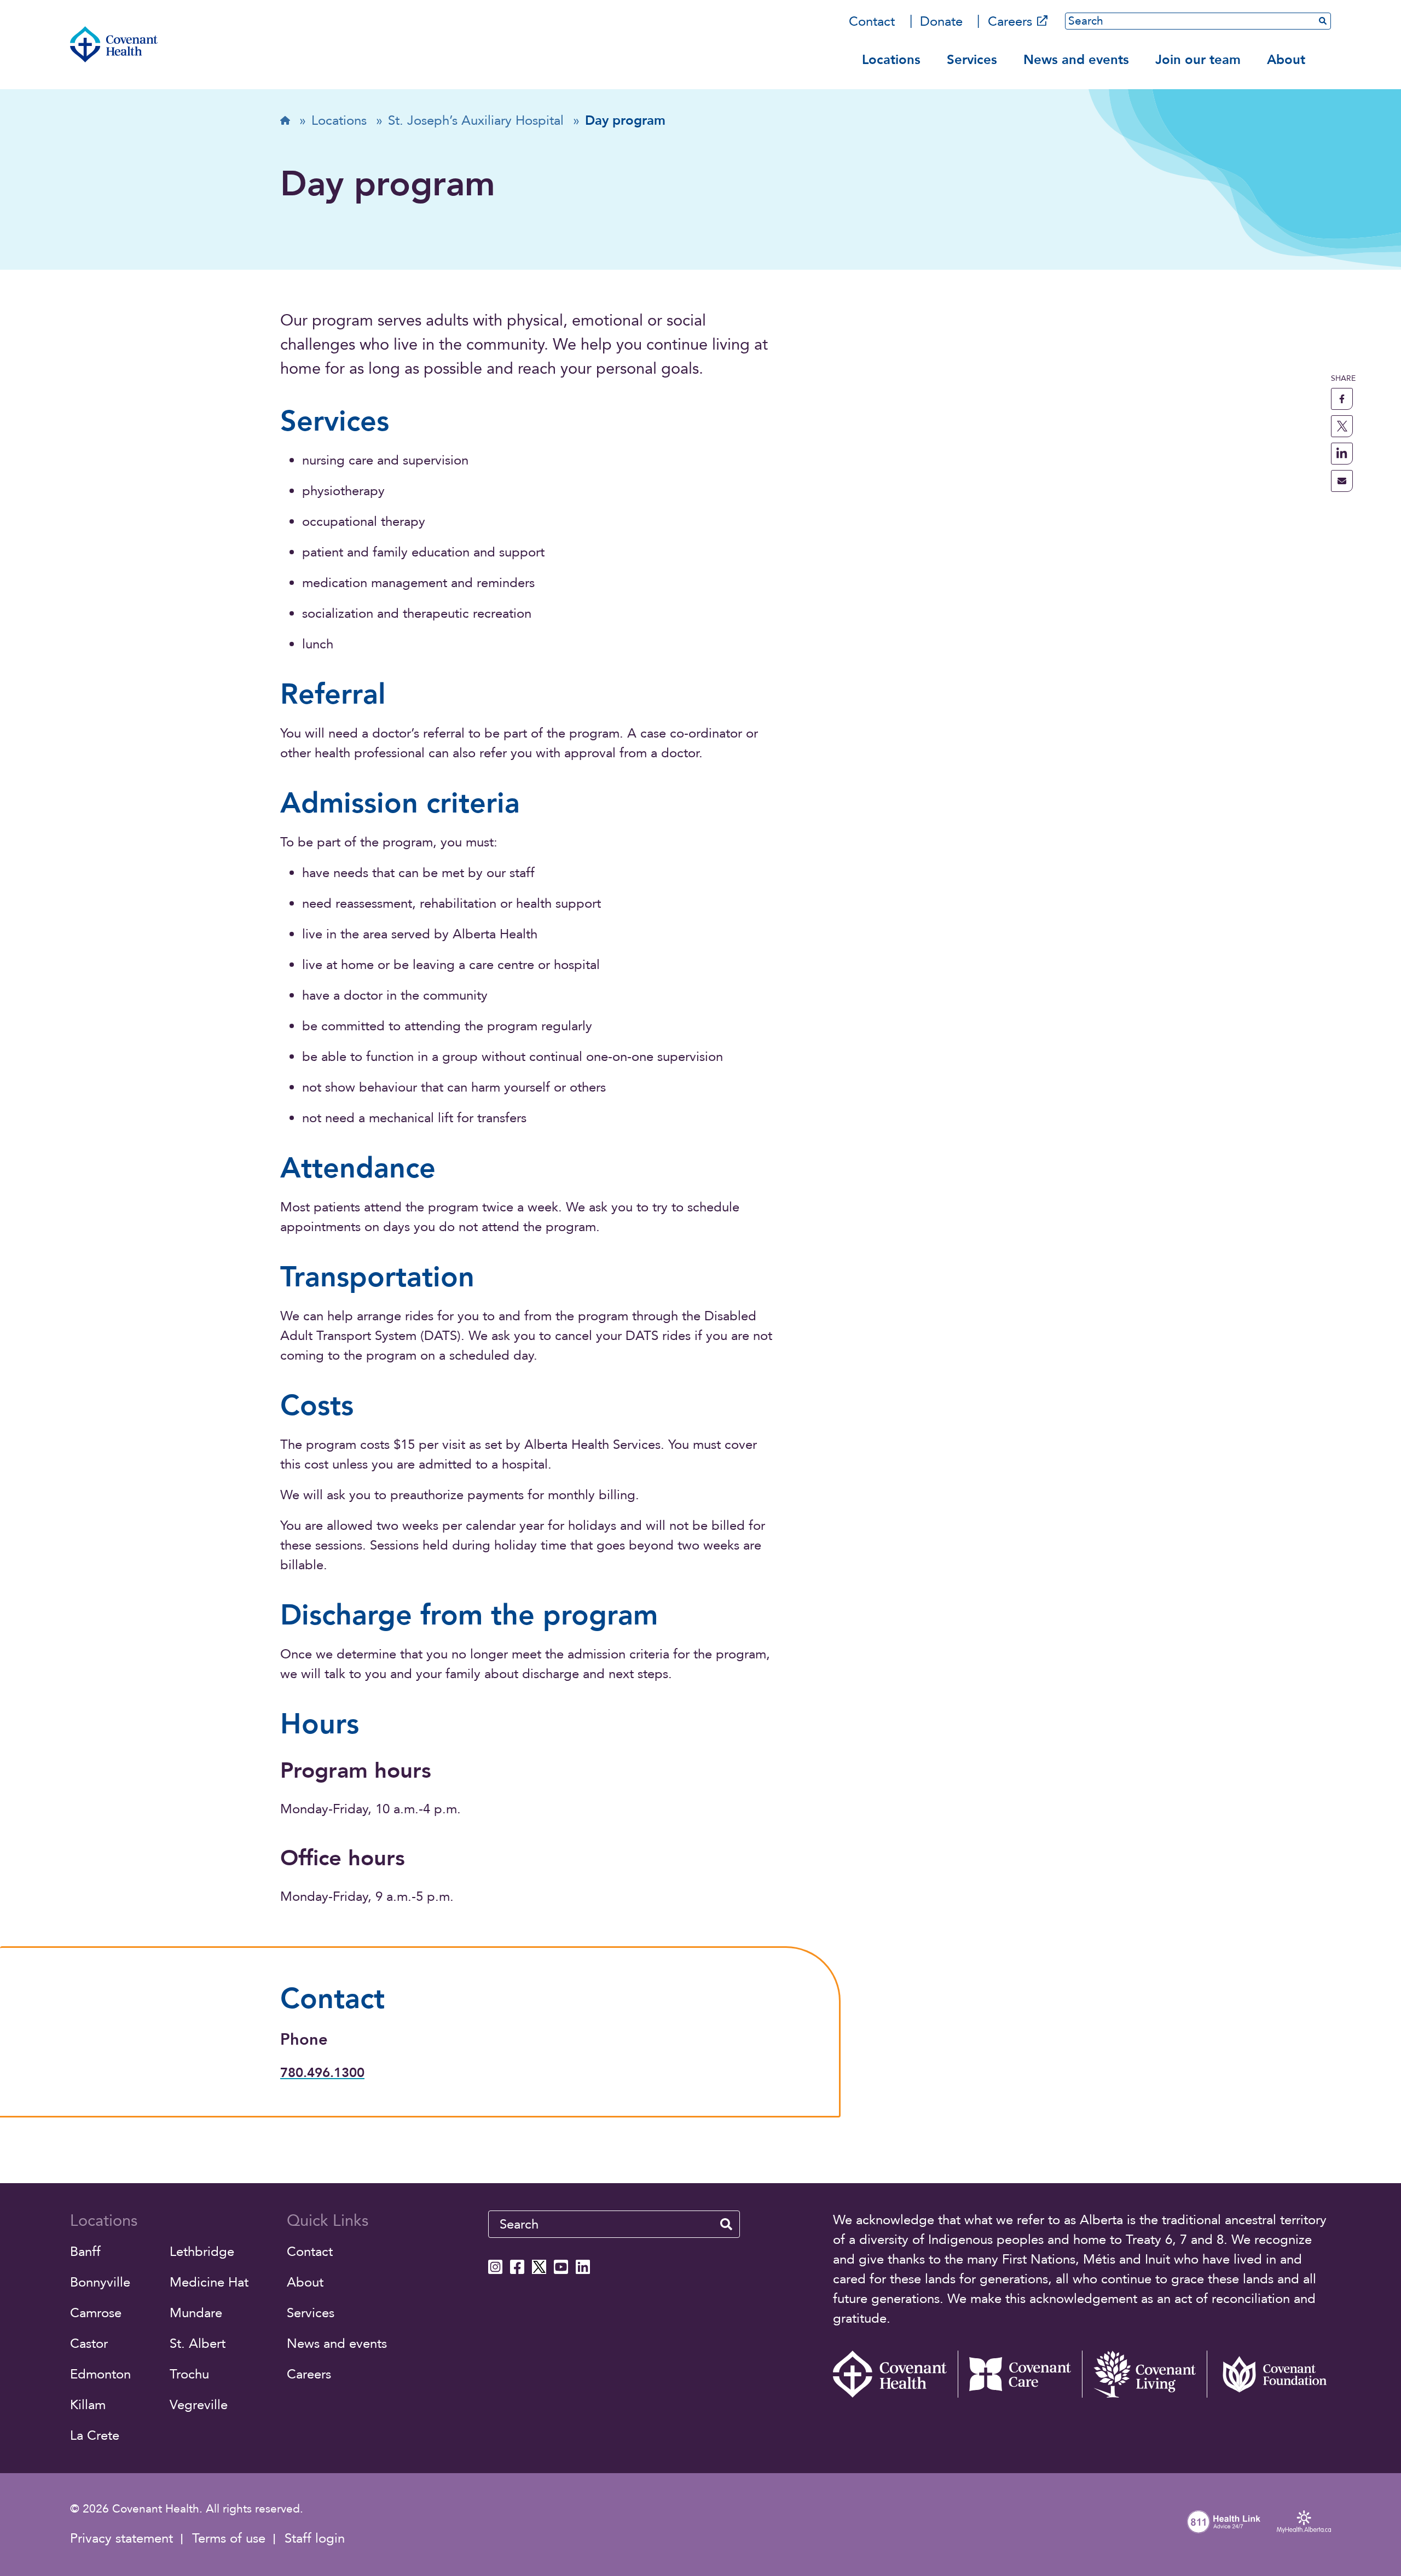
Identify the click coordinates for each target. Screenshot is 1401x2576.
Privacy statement (121, 2539)
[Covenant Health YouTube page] (561, 2267)
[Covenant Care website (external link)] (1020, 2374)
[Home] (114, 44)
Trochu (189, 2374)
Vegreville (199, 2405)
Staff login (315, 2539)
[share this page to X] (1342, 426)
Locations (891, 60)
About (1286, 60)
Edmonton (100, 2374)
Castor (89, 2344)
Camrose (96, 2313)
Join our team (1198, 60)
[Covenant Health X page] (539, 2267)
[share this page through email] (1342, 481)
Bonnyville (100, 2282)
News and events (1076, 60)
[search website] (726, 2224)
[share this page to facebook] (1342, 399)
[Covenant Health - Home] (895, 2374)
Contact (872, 22)
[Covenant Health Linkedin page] (583, 2267)
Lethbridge (202, 2252)
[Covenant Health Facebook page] (517, 2267)
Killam (88, 2405)
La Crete (95, 2436)
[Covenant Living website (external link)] (1144, 2374)
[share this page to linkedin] (1342, 454)
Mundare (196, 2313)
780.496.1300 (322, 2073)
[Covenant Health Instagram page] (495, 2267)
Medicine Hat (209, 2282)
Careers (1010, 22)
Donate (941, 22)
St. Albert (198, 2344)
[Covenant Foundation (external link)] (1269, 2374)
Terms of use (229, 2539)
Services (972, 60)
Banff (85, 2252)
